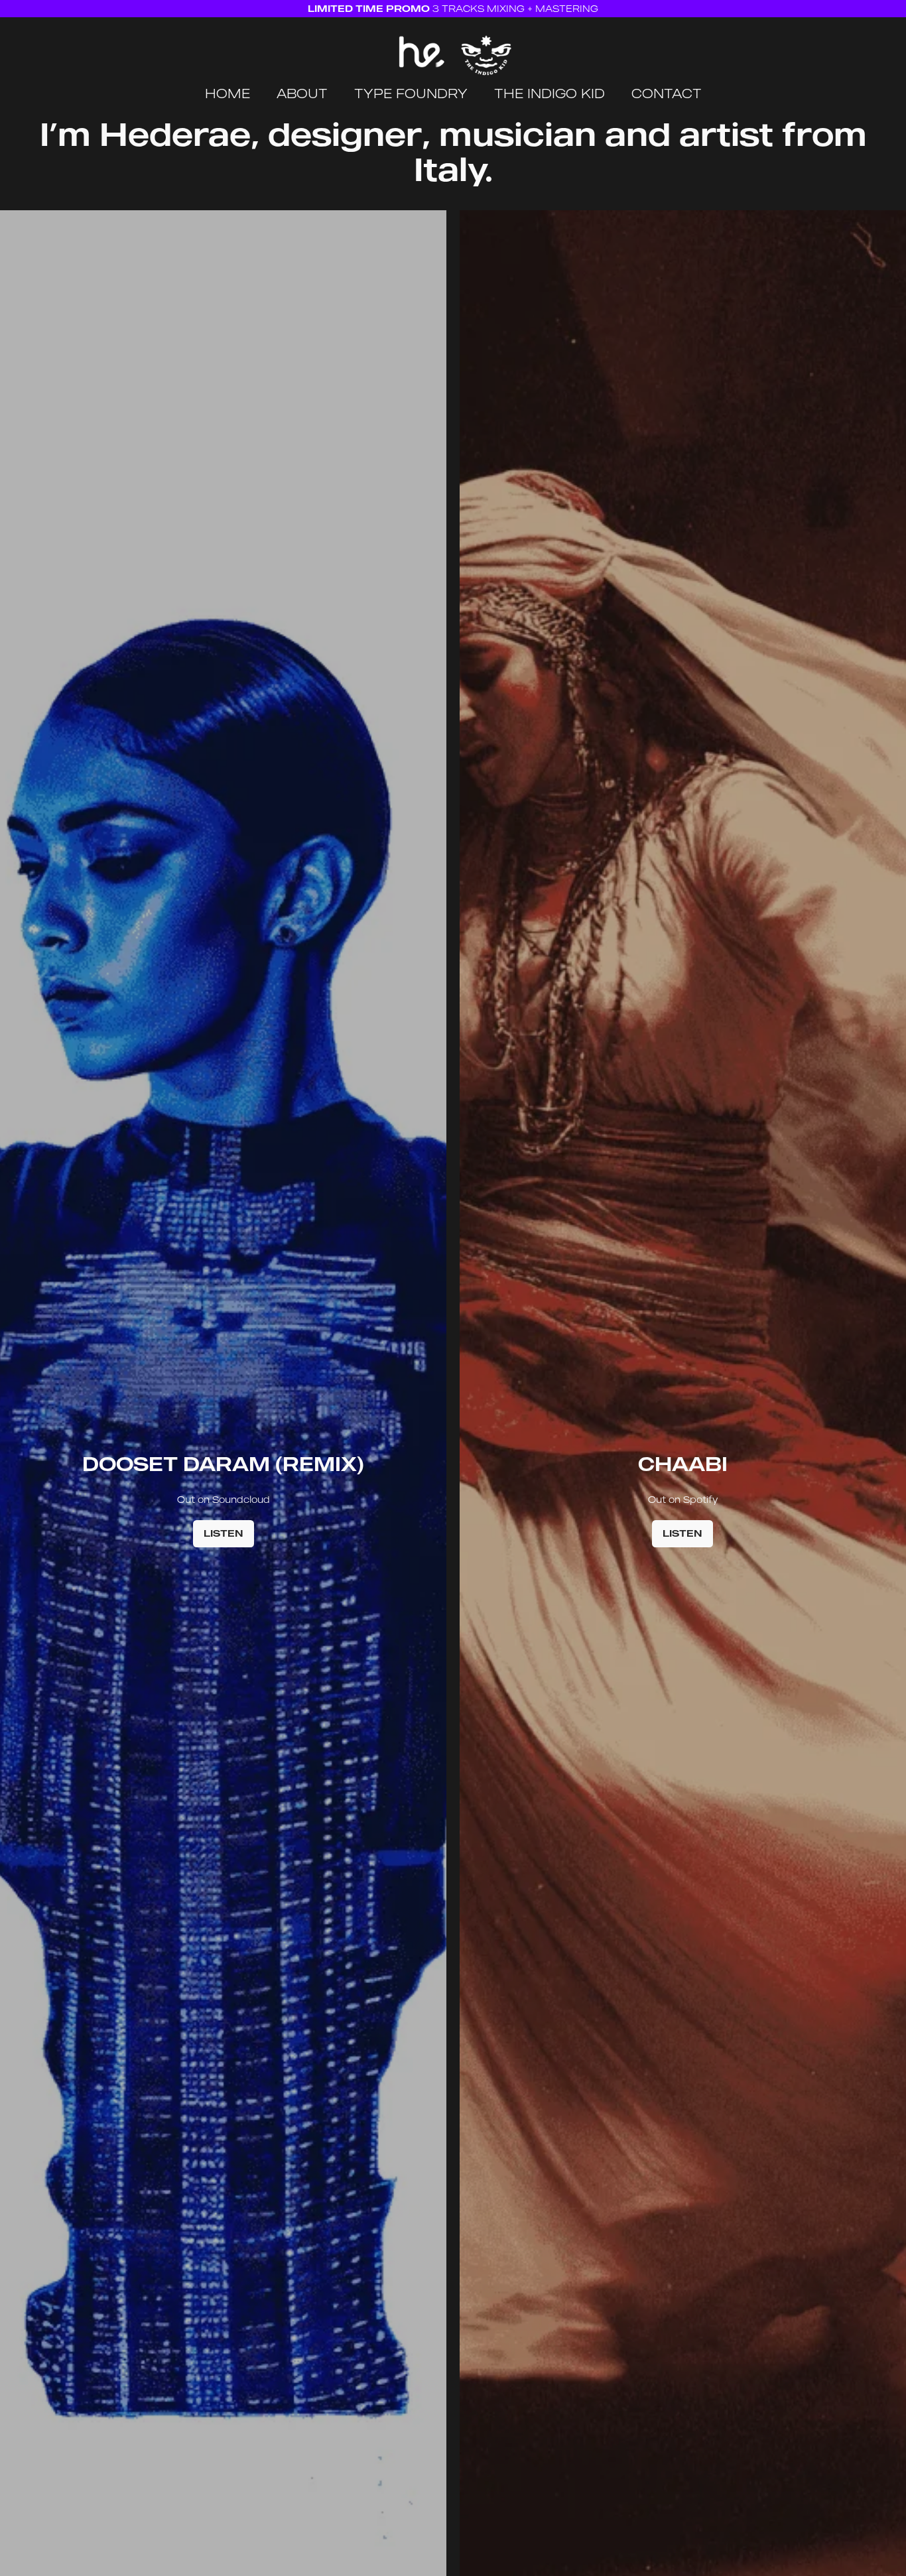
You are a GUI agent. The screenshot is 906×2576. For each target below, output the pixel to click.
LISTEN (224, 1533)
